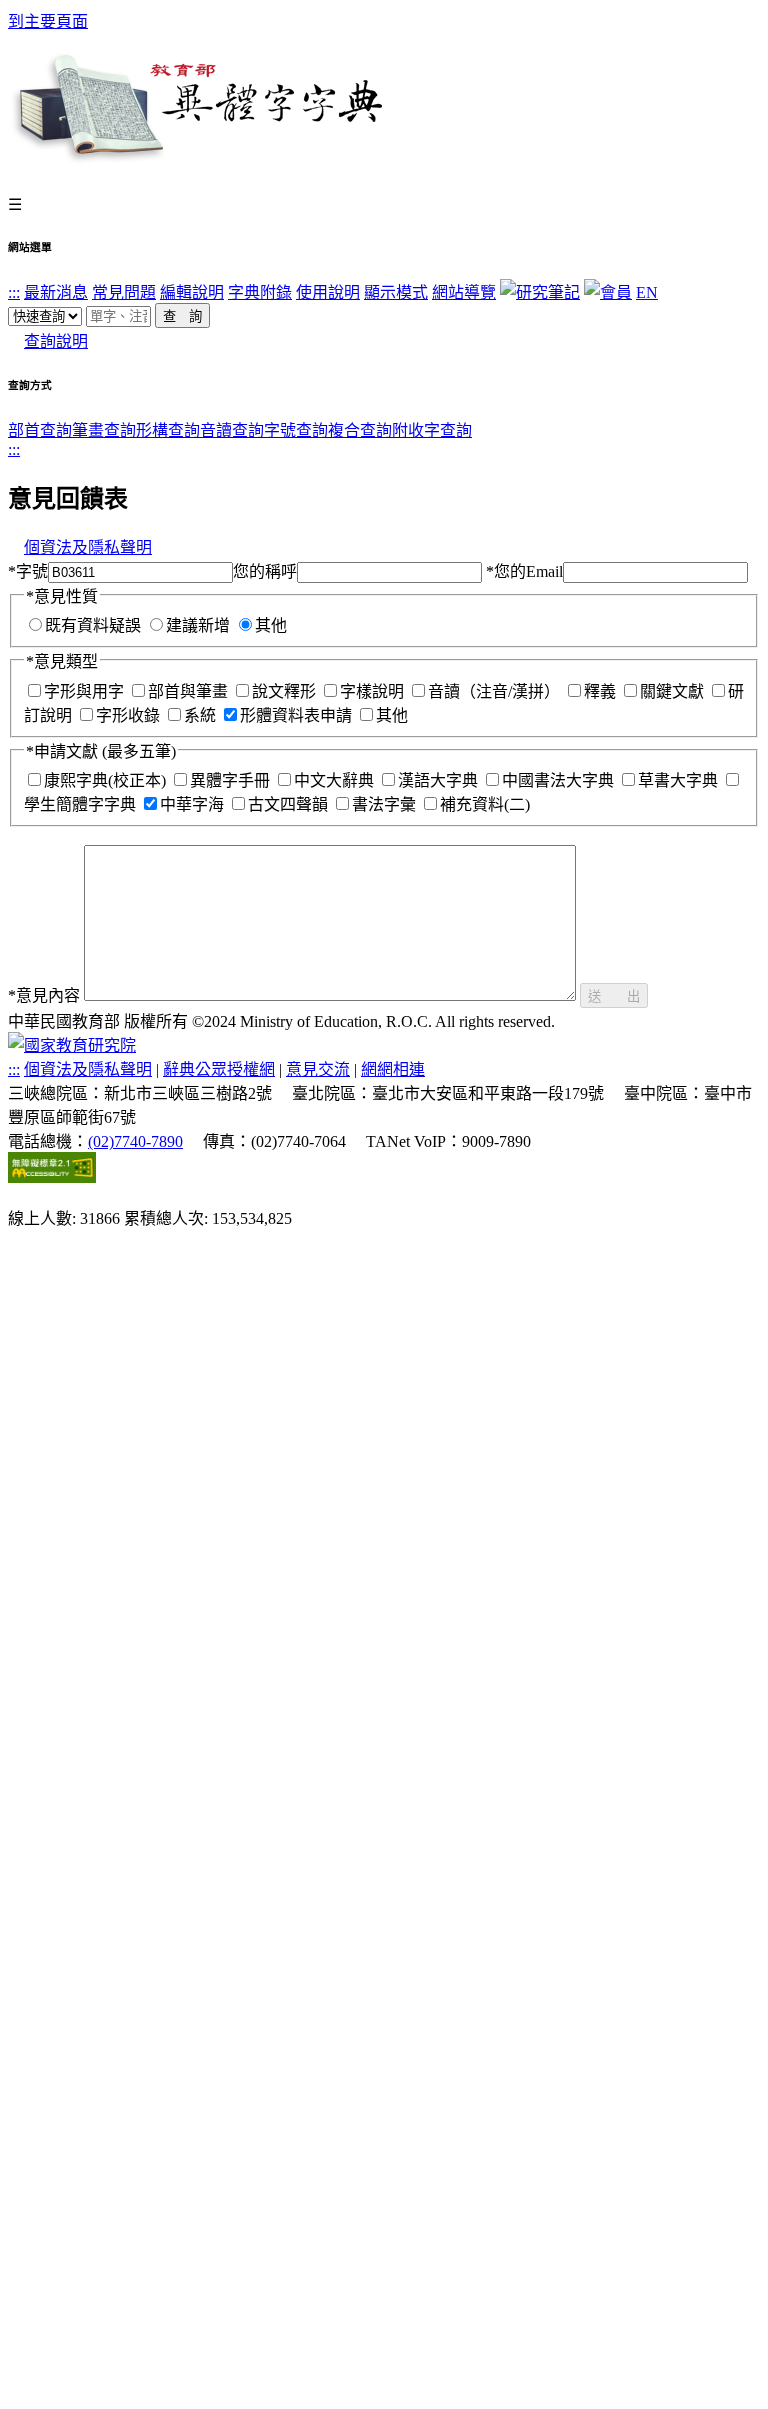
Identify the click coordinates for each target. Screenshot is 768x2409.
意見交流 (318, 1069)
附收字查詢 (432, 430)
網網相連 (393, 1069)
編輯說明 (192, 292)
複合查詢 (360, 430)
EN (647, 292)
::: (14, 292)
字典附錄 (260, 292)
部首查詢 (40, 430)
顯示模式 (396, 292)
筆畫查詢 (104, 430)
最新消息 (56, 292)
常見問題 (124, 292)
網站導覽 (464, 292)
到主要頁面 (48, 21)
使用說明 (328, 292)
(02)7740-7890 (135, 1141)
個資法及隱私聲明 (88, 547)
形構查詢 (168, 430)
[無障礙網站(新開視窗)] (52, 1177)
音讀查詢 (232, 430)
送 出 (614, 996)
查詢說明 (56, 341)
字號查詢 (296, 430)
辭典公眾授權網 (219, 1069)
